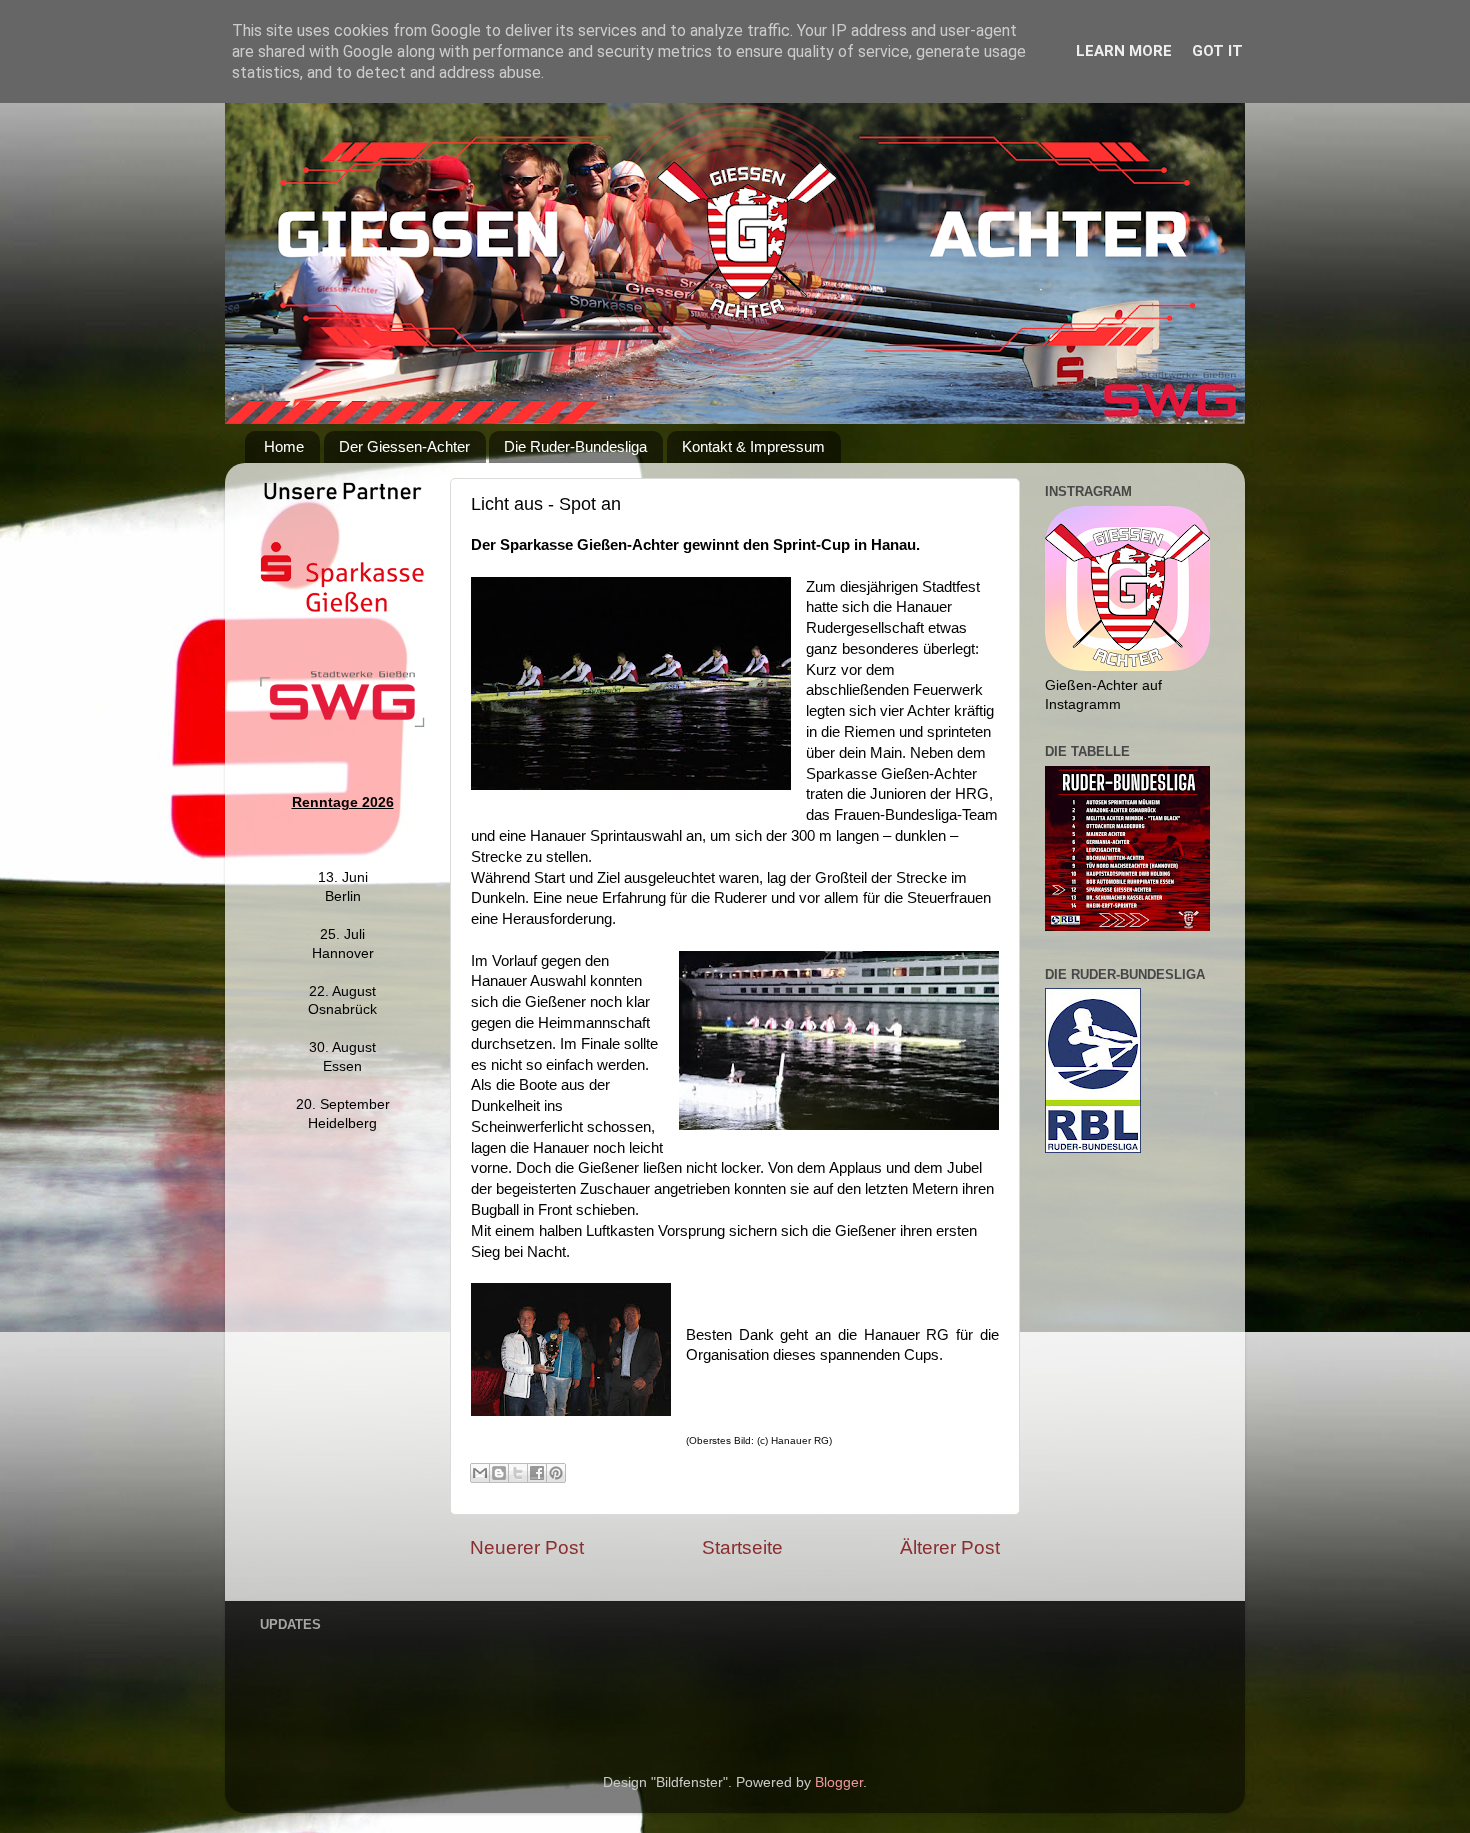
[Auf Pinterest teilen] (556, 1473)
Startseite (742, 1547)
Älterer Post (950, 1547)
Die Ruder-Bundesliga (575, 446)
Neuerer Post (527, 1547)
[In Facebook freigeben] (537, 1473)
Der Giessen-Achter (404, 446)
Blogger (839, 1782)
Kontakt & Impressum (753, 446)
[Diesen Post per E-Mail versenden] (480, 1473)
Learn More (1124, 51)
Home (284, 446)
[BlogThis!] (499, 1473)
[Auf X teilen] (518, 1473)
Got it (1217, 51)
